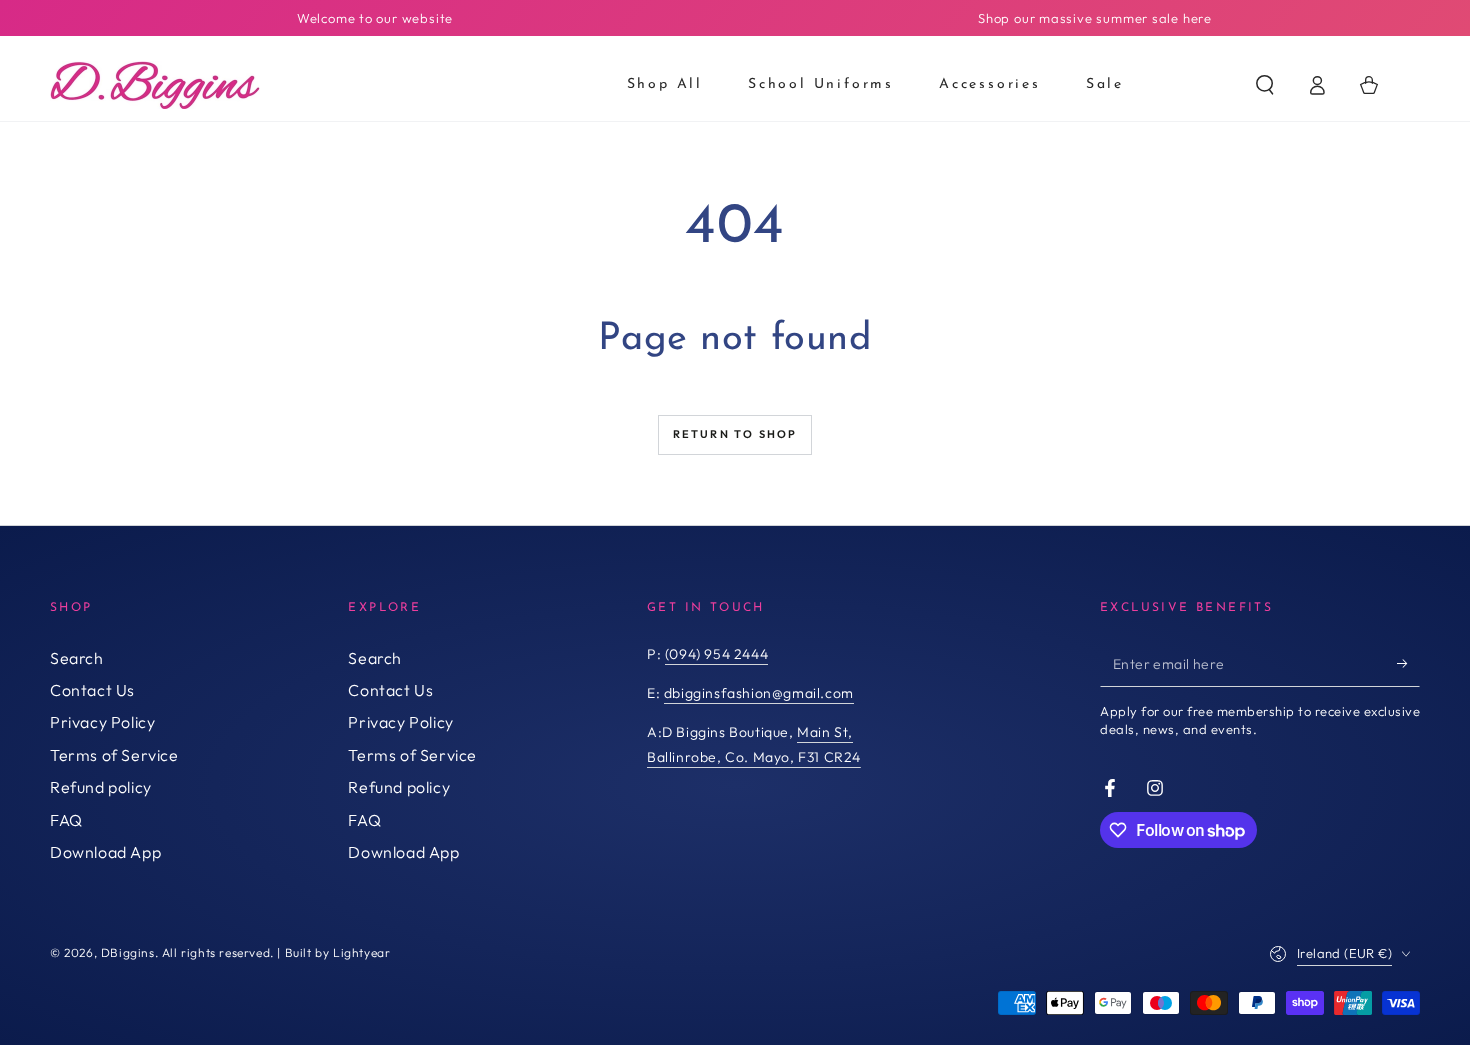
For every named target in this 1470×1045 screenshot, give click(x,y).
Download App (105, 852)
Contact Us (92, 690)
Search (77, 658)
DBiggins (128, 952)
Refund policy (101, 787)
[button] (1265, 85)
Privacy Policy (102, 722)
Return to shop (735, 434)
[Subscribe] (1408, 664)
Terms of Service (114, 755)
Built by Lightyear (338, 952)
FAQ (66, 820)
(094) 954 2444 (716, 654)
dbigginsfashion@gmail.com (759, 693)
